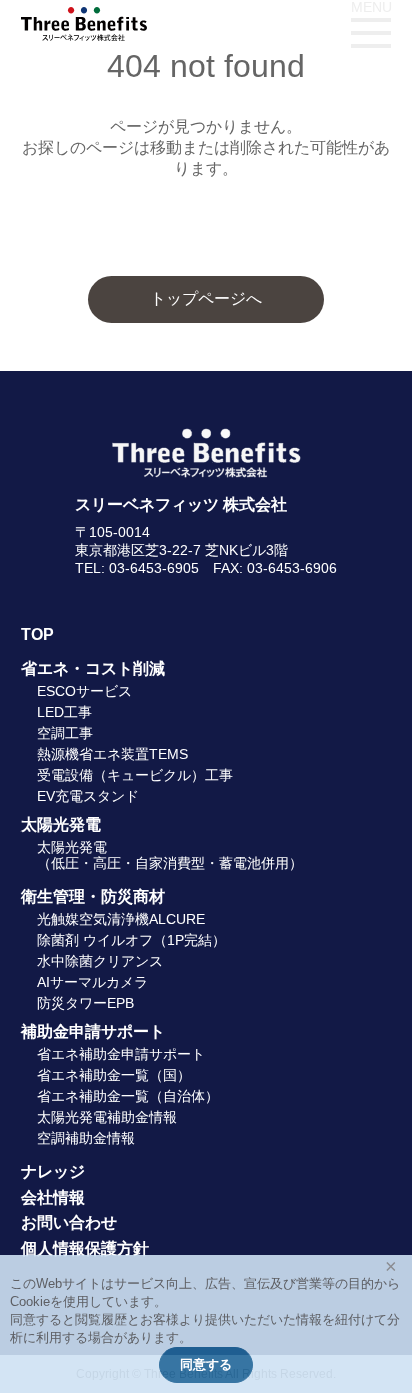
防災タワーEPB (85, 1003)
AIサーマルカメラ (92, 982)
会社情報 (53, 1197)
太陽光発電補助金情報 (107, 1117)
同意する (206, 1364)
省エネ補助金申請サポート (121, 1054)
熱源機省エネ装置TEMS (112, 754)
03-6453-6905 (154, 568)
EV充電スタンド (88, 796)
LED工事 (64, 712)
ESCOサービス (84, 691)
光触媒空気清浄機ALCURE (121, 919)
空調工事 (65, 733)
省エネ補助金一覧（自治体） (128, 1096)
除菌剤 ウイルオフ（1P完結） (131, 940)
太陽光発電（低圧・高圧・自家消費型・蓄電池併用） (170, 854)
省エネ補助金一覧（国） (114, 1075)
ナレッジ (53, 1171)
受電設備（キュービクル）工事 (135, 775)
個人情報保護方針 (85, 1248)
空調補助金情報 (86, 1138)
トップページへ (206, 298)
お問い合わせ (69, 1222)
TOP (37, 634)
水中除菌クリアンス (100, 961)
